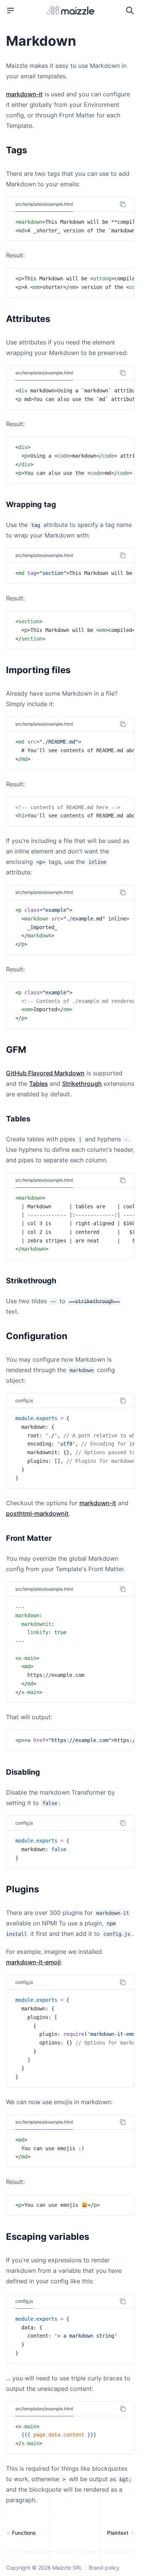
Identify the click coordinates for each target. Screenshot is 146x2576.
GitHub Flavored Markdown (45, 1073)
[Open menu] (10, 10)
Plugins (22, 1889)
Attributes (28, 319)
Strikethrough (82, 1084)
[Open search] (130, 10)
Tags (16, 150)
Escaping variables (48, 2237)
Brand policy (104, 2568)
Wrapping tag (31, 504)
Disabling (23, 1772)
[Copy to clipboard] (123, 204)
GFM (16, 1050)
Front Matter (29, 1538)
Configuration (37, 1336)
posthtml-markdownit (37, 1513)
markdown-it (24, 94)
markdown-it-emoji (33, 1962)
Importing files (38, 670)
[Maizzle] (70, 11)
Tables (39, 1084)
